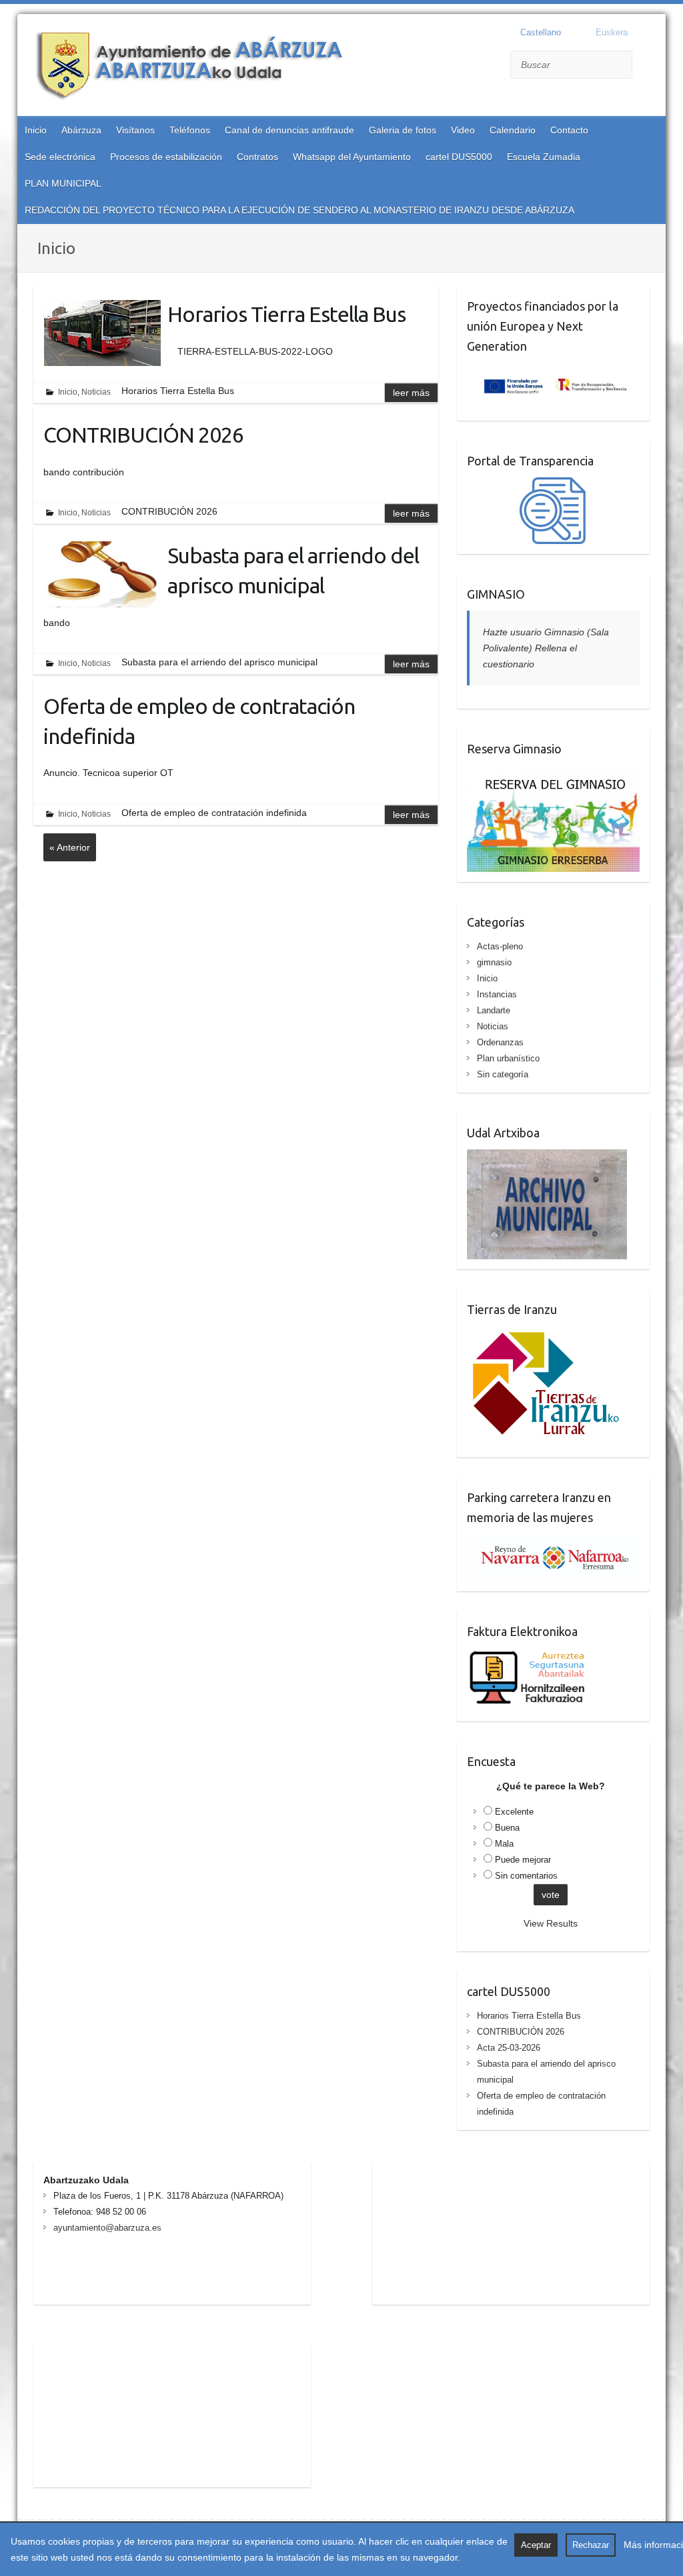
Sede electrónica (60, 157)
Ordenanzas (500, 1042)
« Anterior (70, 847)
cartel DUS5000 (459, 157)
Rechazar (591, 2545)
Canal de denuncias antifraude (289, 130)
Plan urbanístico (508, 1058)
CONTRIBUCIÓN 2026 (143, 435)
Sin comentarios (526, 1876)
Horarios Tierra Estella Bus (286, 314)
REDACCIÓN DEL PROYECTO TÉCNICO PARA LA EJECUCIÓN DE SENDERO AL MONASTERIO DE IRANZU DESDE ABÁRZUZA (299, 210)
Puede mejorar (523, 1860)
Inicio (36, 130)
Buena (507, 1828)
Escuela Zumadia (544, 157)
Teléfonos (190, 130)
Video (463, 130)
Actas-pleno (500, 946)
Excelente (514, 1812)
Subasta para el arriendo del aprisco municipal (293, 570)
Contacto (569, 130)
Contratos (257, 157)
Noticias (96, 392)
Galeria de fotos (403, 130)
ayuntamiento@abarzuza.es (107, 2228)
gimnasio (494, 962)
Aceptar (536, 2545)
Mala (504, 1844)
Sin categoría (503, 1074)
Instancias (497, 994)
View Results (551, 1923)
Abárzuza (81, 130)
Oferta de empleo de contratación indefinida (199, 721)
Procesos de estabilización (166, 157)
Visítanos (135, 130)
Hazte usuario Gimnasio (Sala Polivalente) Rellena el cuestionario (546, 648)
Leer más (411, 393)
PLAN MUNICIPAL (63, 183)
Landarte (494, 1010)
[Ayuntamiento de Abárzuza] (197, 67)
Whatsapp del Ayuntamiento (352, 157)
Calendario (513, 130)
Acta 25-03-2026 (509, 2048)
